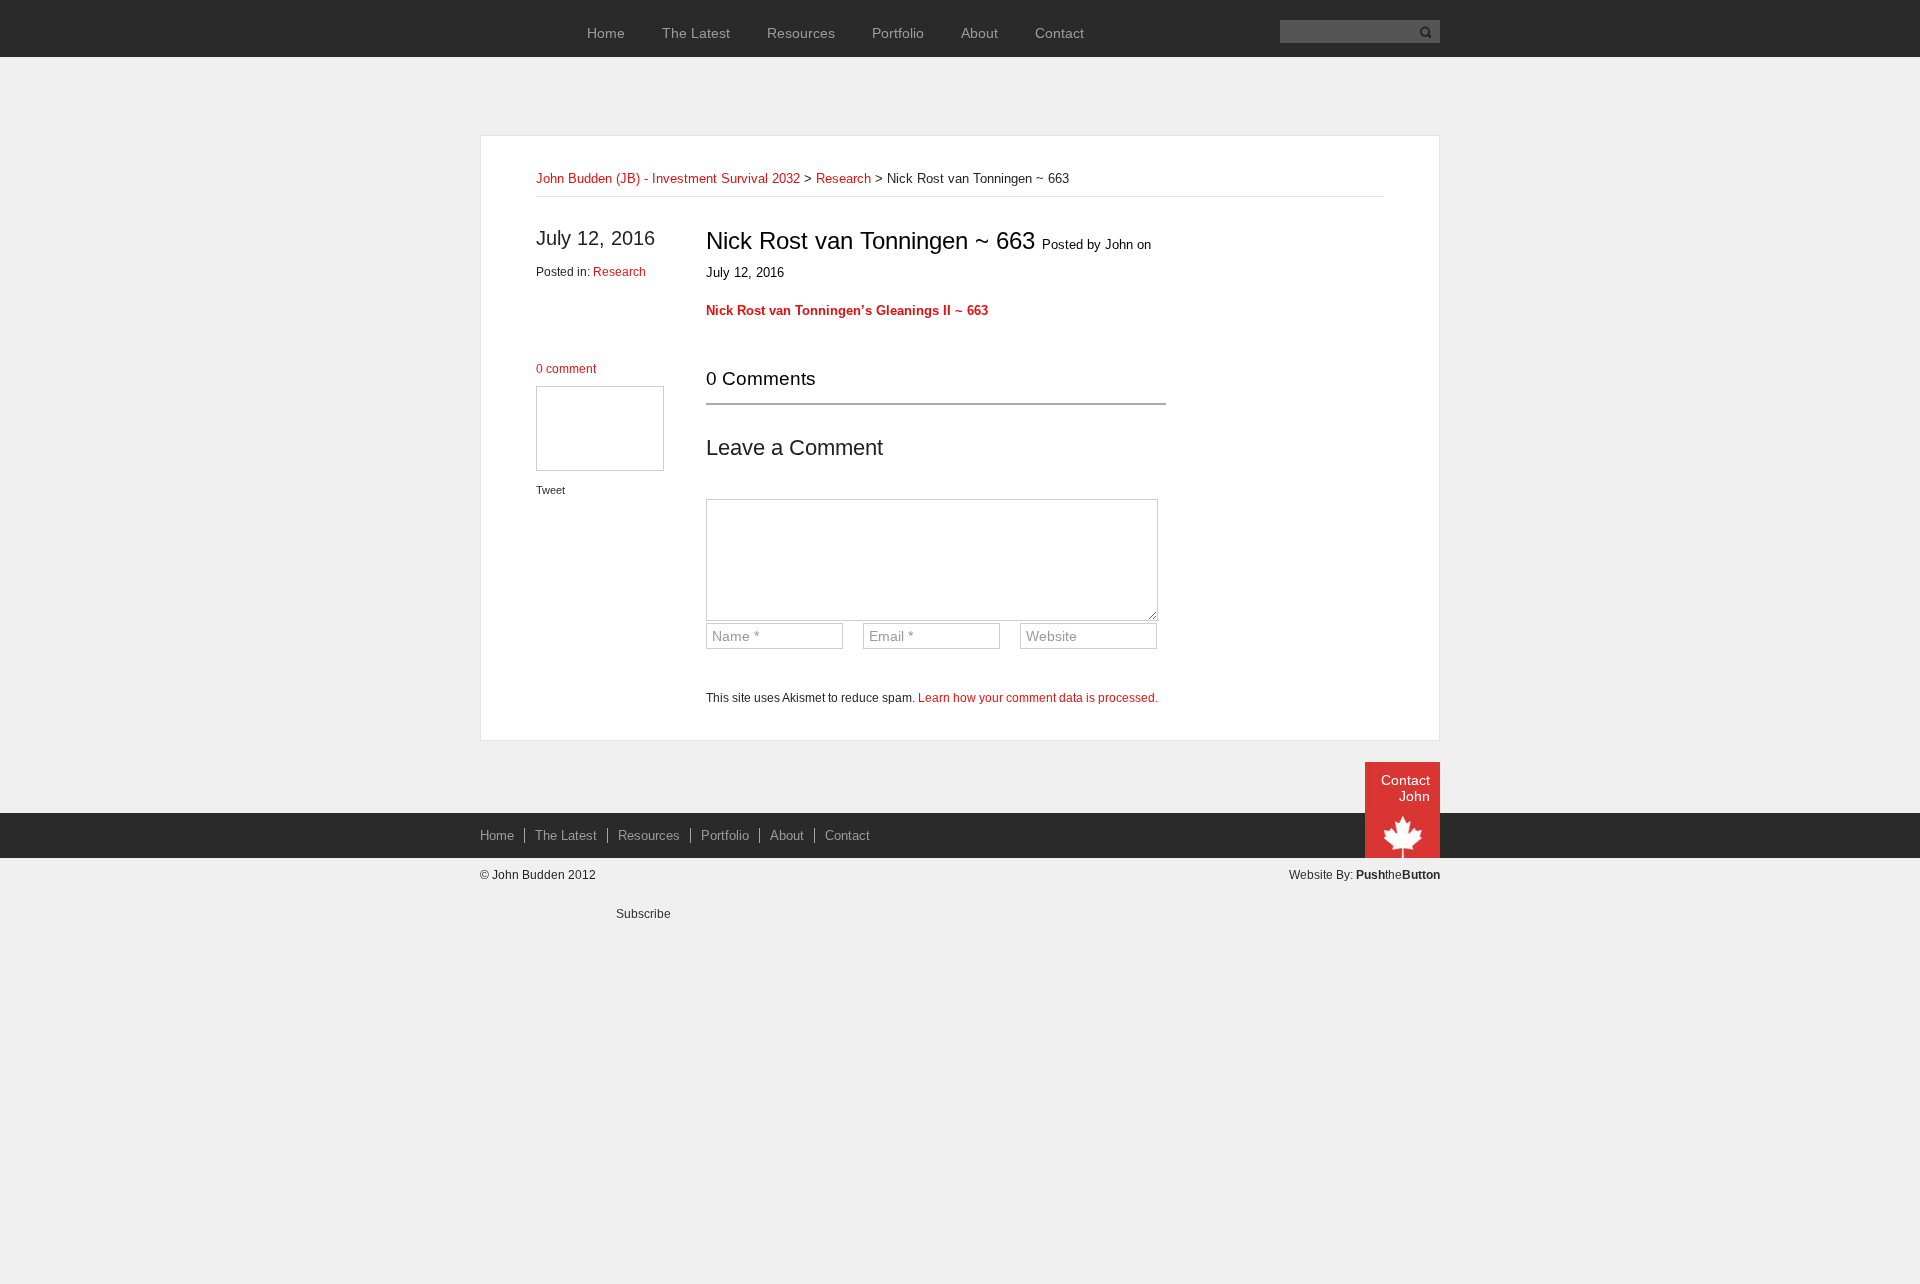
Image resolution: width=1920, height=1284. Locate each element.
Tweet (550, 490)
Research (843, 178)
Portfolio (898, 33)
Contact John (1405, 788)
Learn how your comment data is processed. (1038, 698)
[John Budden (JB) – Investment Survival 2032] (515, 61)
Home (606, 33)
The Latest (696, 33)
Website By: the (1364, 875)
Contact (1059, 33)
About (979, 33)
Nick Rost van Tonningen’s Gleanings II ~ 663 (847, 310)
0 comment (566, 369)
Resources (801, 33)
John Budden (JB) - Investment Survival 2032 (668, 178)
